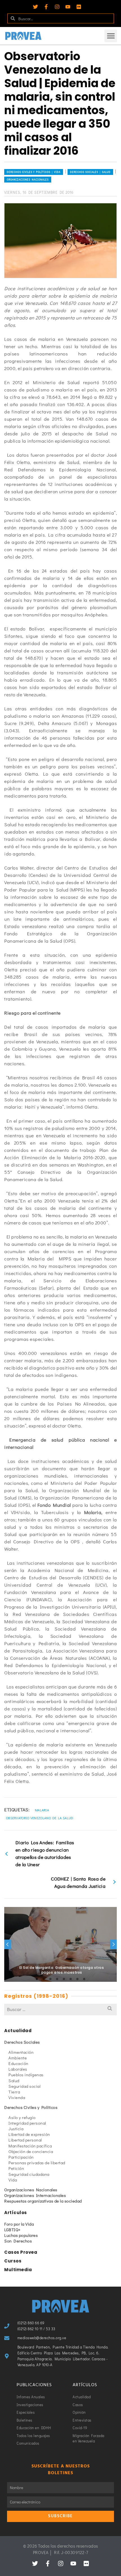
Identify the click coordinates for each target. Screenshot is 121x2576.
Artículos (16, 2213)
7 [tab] (77, 1979)
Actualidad (18, 2031)
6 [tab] (71, 1979)
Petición (16, 2168)
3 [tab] (50, 1979)
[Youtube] (68, 7)
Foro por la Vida (19, 2224)
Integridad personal (27, 2123)
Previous (8, 1944)
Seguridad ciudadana (29, 2174)
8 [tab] (84, 1979)
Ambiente (18, 2058)
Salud (14, 2080)
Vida (13, 2180)
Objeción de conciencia (31, 2151)
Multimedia (18, 2270)
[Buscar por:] (60, 2009)
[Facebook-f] (46, 7)
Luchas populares (21, 2235)
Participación (21, 2157)
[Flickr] (79, 7)
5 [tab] (64, 1979)
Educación (18, 2063)
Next (113, 1944)
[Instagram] (57, 7)
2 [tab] (44, 1979)
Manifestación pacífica (30, 2146)
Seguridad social (24, 2086)
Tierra (14, 2092)
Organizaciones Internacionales (35, 2195)
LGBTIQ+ (13, 2230)
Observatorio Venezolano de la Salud (40, 1818)
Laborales (18, 2069)
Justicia (16, 2129)
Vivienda (17, 2097)
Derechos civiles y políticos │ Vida (34, 172)
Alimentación (21, 2052)
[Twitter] (35, 7)
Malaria (42, 1810)
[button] (111, 36)
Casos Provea (21, 2252)
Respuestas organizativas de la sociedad (43, 2201)
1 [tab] (37, 1979)
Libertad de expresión (29, 2134)
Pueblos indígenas (26, 2075)
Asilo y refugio (22, 2117)
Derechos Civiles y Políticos (31, 2107)
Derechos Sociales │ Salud (90, 172)
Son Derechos (18, 2241)
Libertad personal (25, 2140)
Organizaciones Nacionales (28, 180)
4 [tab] (57, 1979)
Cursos (13, 2261)
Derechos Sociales (22, 2042)
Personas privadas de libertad (37, 2163)
